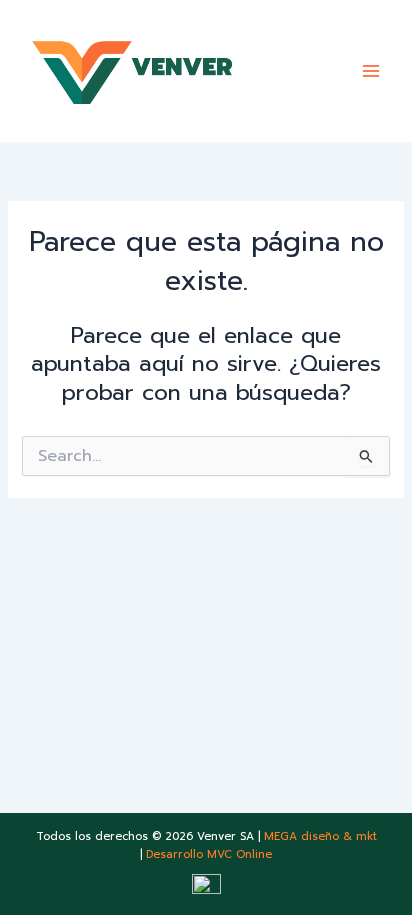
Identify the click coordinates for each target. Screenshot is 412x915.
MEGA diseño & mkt (320, 836)
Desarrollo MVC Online (209, 854)
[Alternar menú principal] (371, 71)
